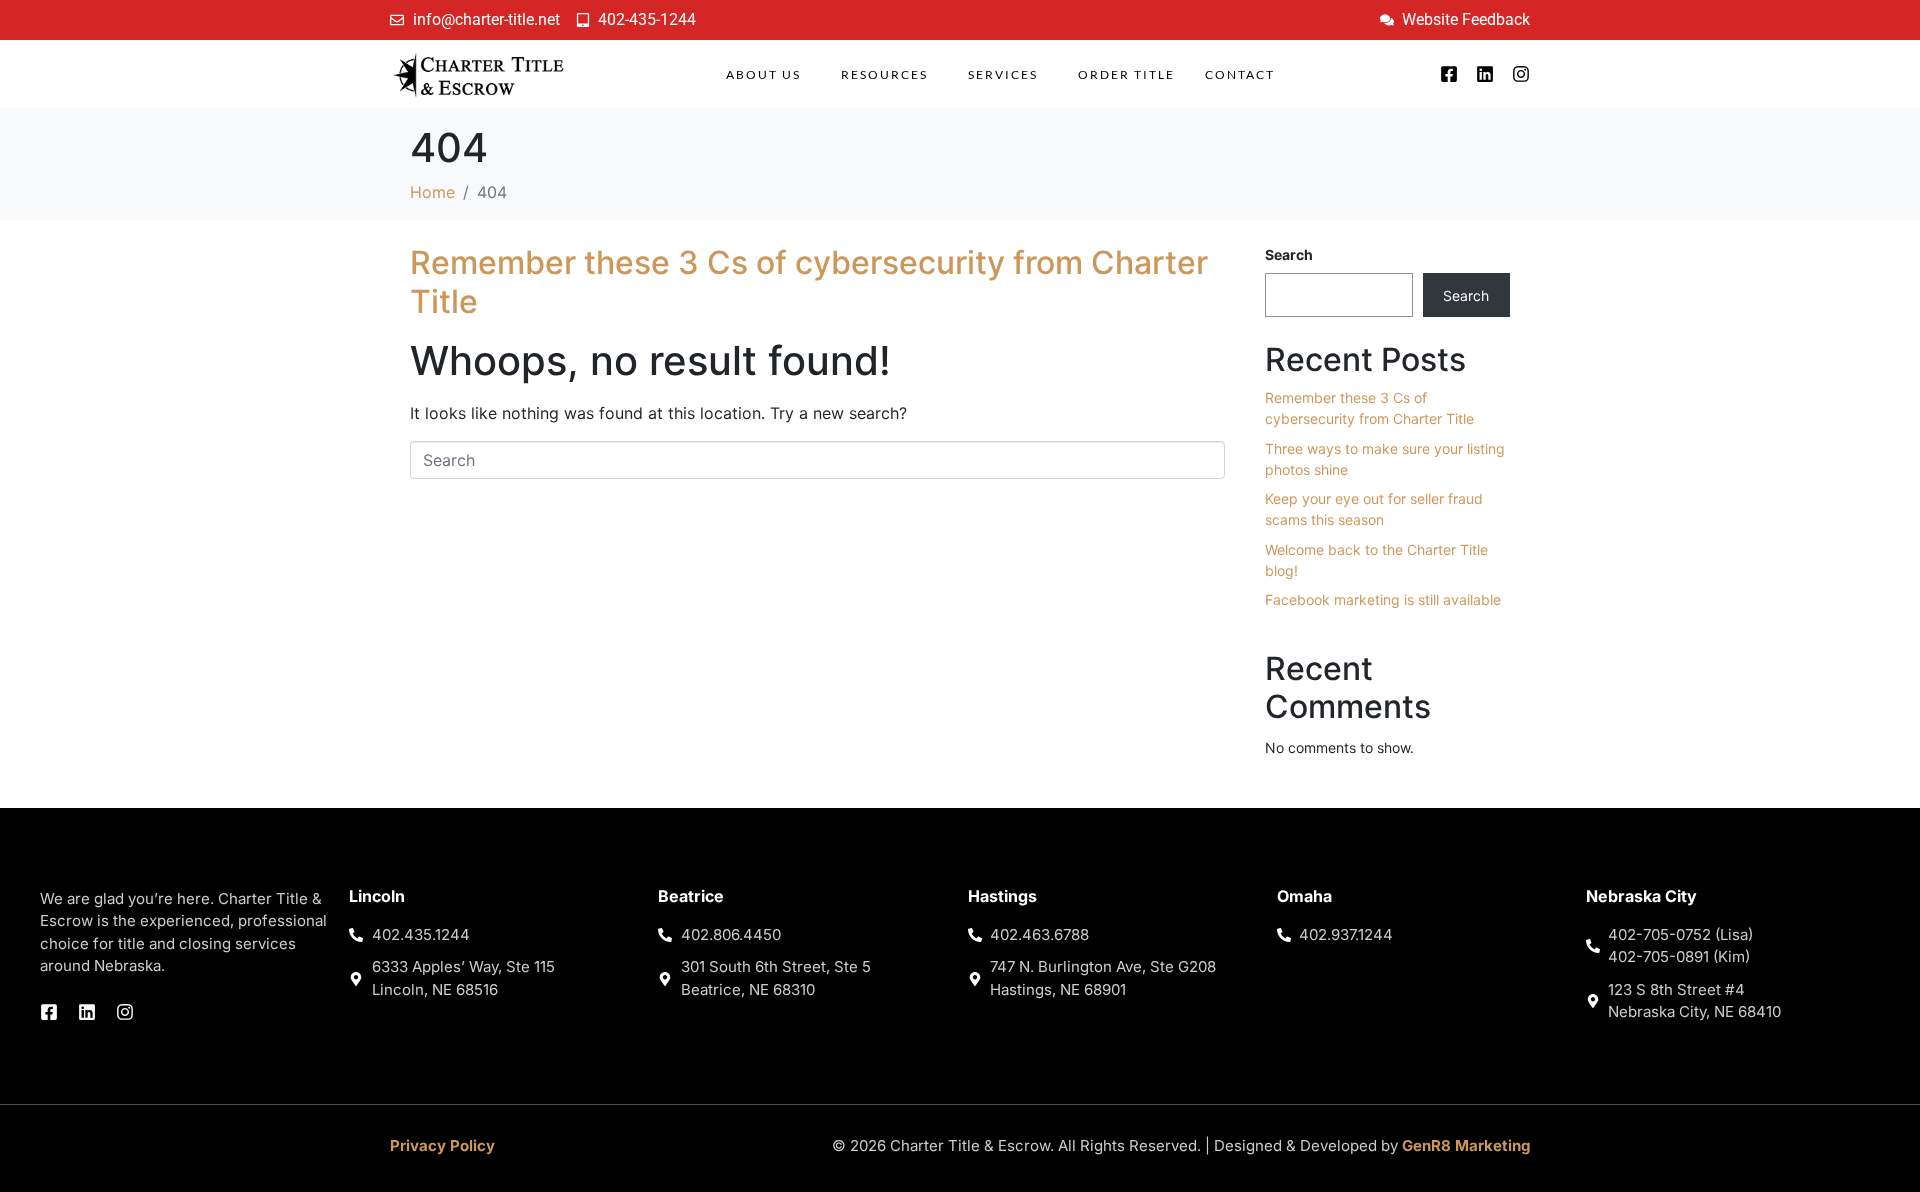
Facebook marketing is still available (1383, 599)
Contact (1240, 74)
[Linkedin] (1485, 74)
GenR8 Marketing (1466, 1145)
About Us (763, 74)
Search (1289, 254)
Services (1003, 74)
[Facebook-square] (1449, 74)
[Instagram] (1521, 74)
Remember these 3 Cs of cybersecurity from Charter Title (809, 281)
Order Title (1126, 74)
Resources (884, 74)
